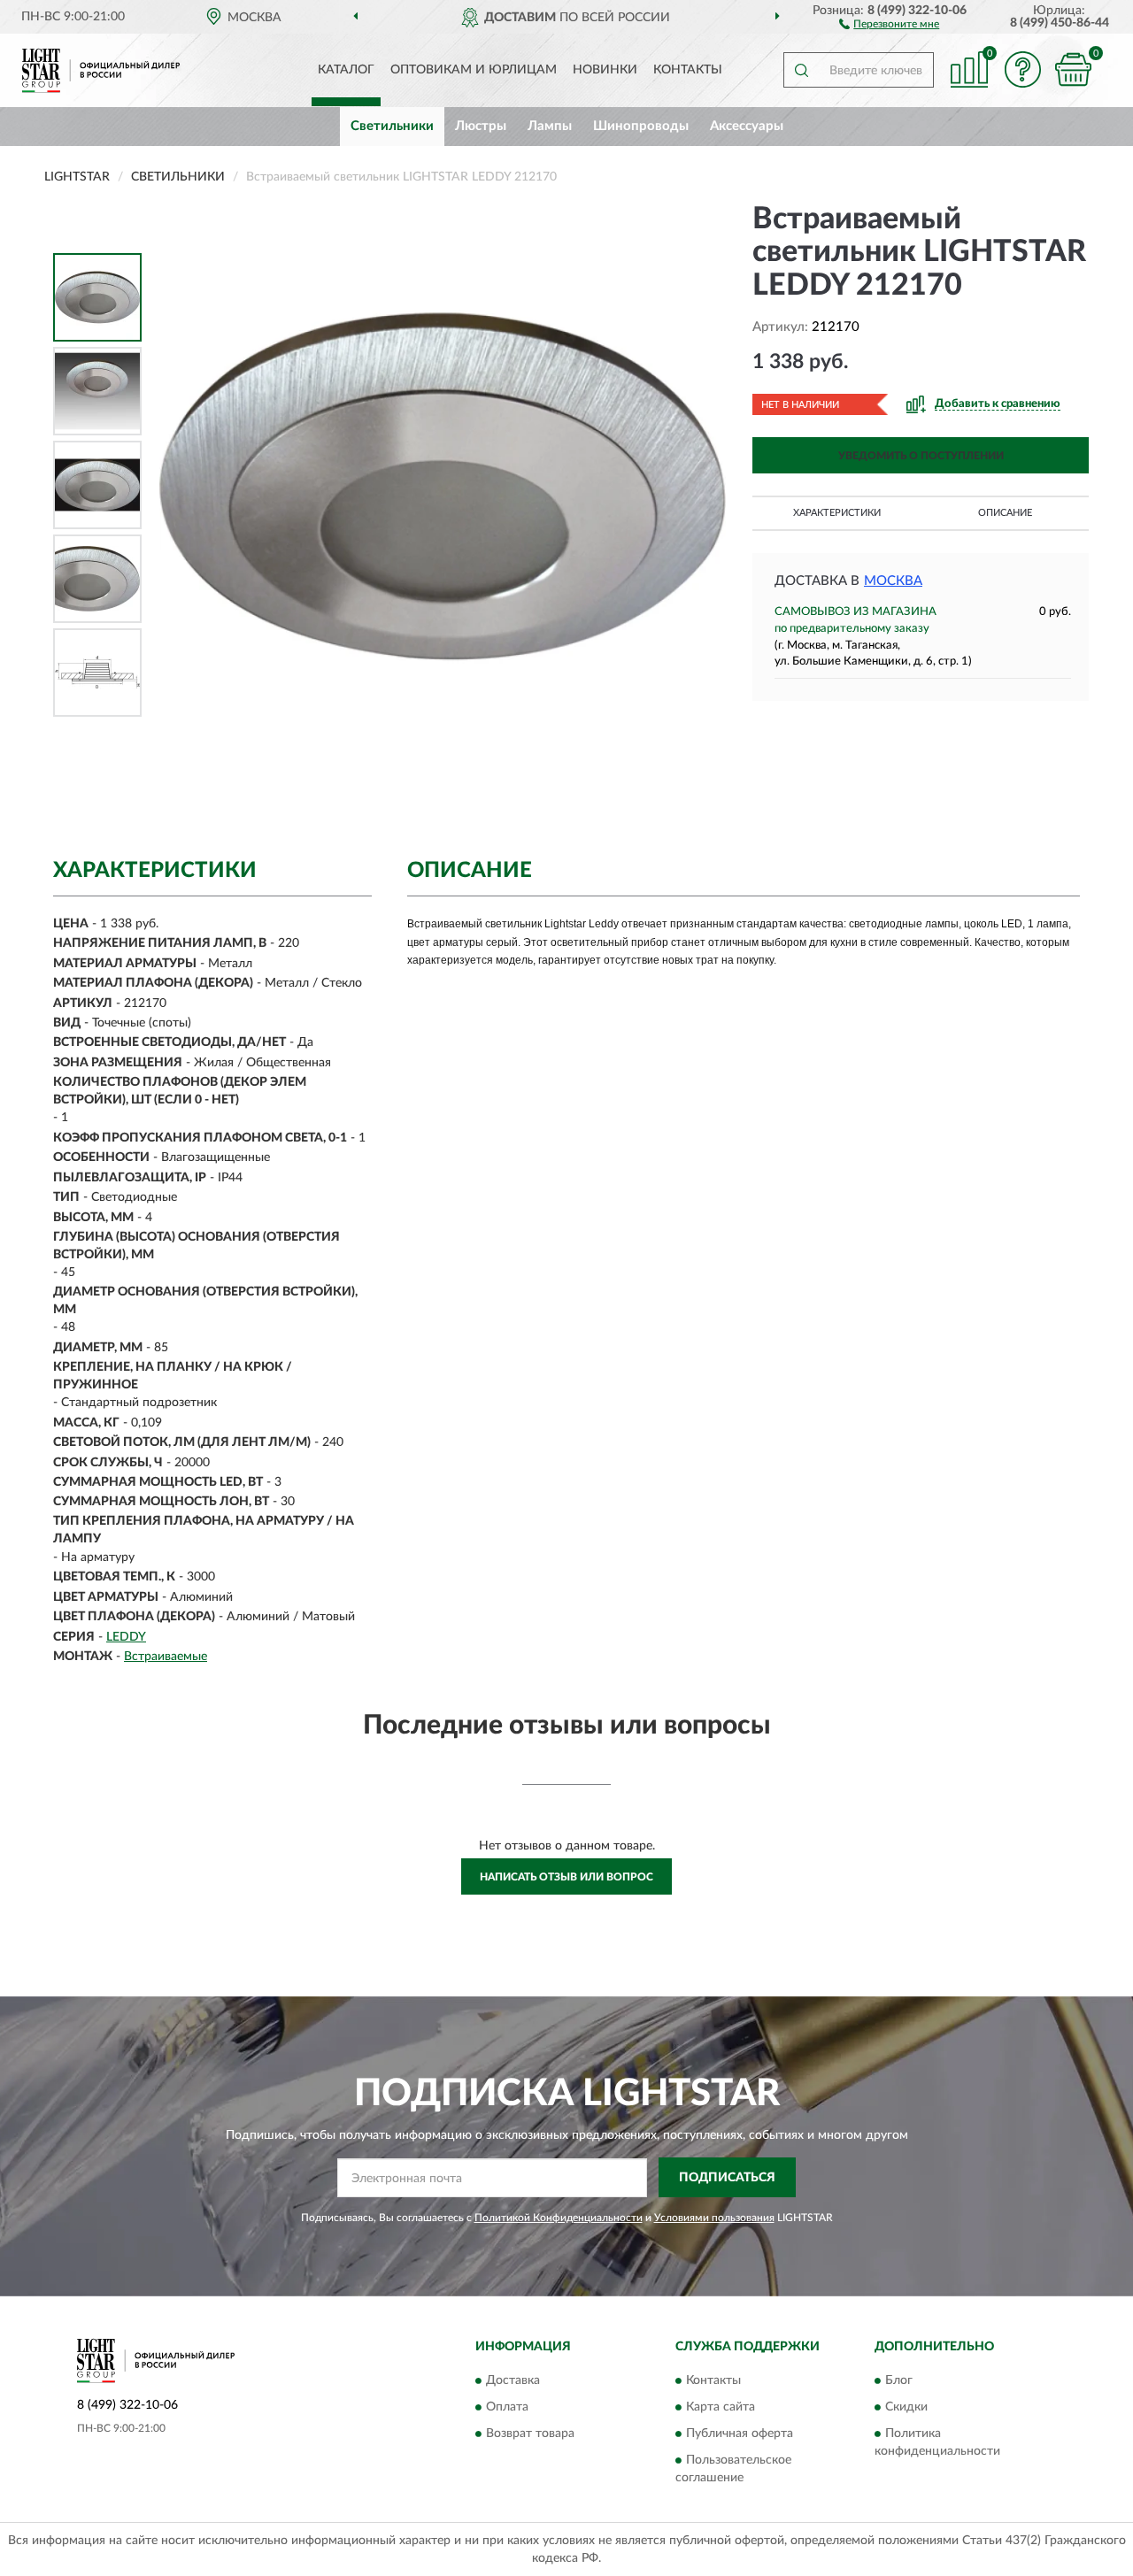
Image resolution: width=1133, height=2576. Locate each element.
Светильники (392, 126)
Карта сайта (721, 2408)
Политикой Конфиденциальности (559, 2218)
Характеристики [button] (837, 513)
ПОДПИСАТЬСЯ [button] (727, 2178)
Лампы (550, 126)
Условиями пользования (714, 2218)
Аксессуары (747, 126)
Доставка (513, 2381)
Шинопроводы (641, 126)
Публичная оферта (740, 2434)
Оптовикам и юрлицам (474, 70)
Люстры (481, 126)
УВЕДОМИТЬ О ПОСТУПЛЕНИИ (921, 456)
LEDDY (126, 1637)
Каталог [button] (346, 70)
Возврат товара (530, 2434)
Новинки (605, 70)
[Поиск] (801, 70)
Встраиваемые (166, 1657)
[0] (1073, 69)
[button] (889, 23)
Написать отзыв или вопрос (566, 1877)
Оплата (507, 2408)
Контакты (688, 70)
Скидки (906, 2408)
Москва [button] (893, 581)
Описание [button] (1005, 513)
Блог (899, 2381)
